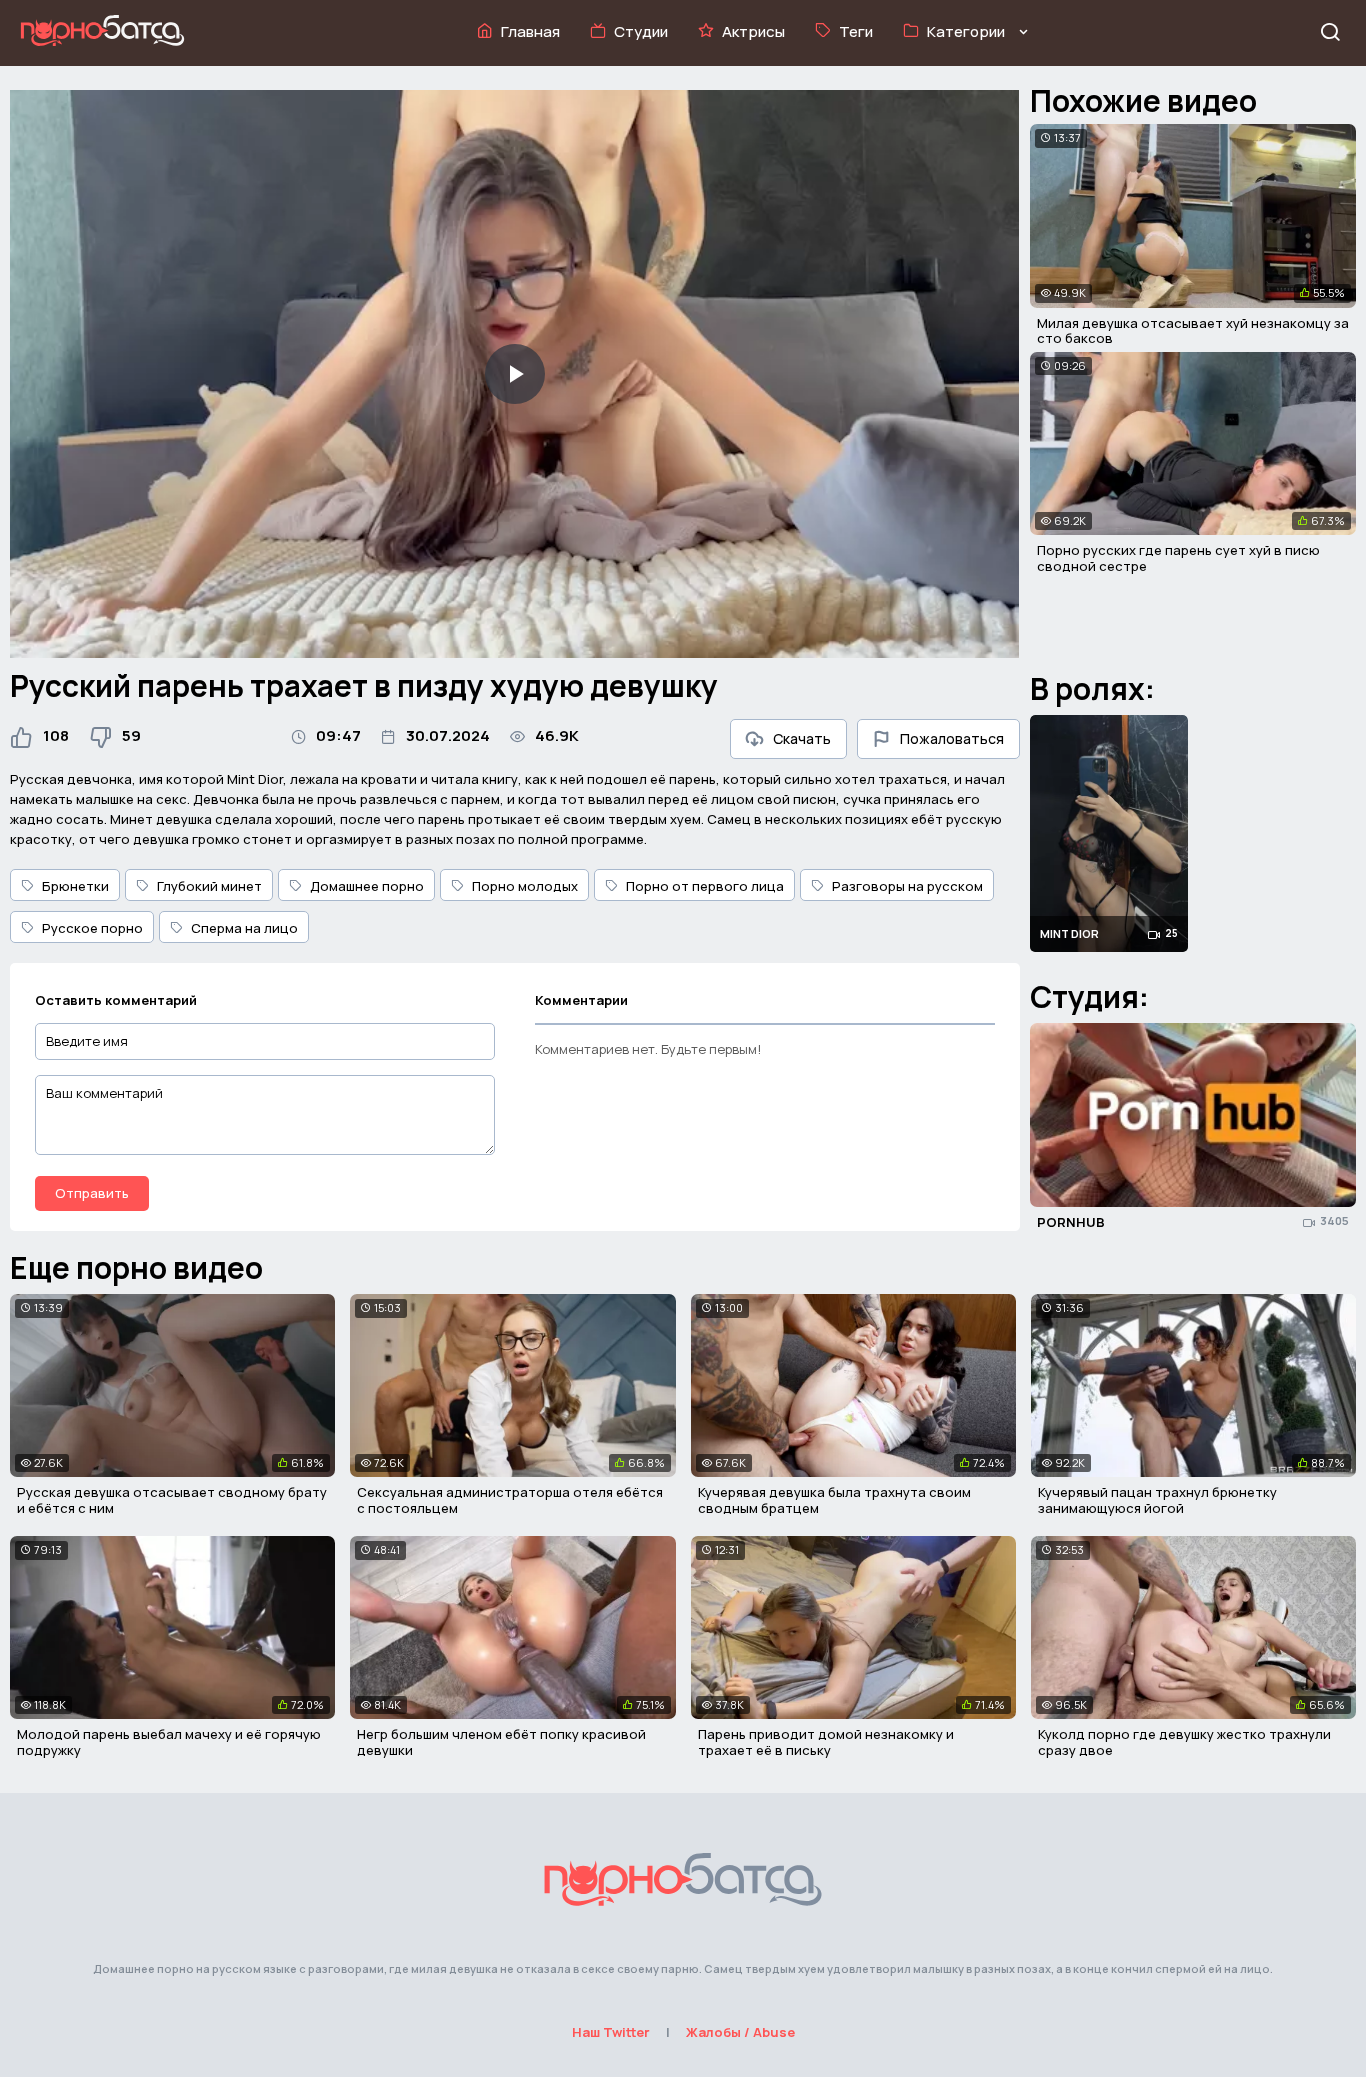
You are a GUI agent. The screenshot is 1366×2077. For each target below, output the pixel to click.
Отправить (92, 1193)
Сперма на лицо (244, 928)
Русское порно (92, 928)
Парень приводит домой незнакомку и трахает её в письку (826, 1742)
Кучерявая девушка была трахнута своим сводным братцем (834, 1500)
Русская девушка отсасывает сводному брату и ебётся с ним (172, 1500)
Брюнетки (75, 886)
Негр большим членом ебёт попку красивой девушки (501, 1742)
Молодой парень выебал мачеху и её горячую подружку (169, 1742)
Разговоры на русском (907, 886)
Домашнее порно (367, 886)
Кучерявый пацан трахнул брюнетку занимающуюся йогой (1157, 1500)
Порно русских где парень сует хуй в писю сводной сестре (1178, 558)
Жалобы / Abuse (740, 2032)
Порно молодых (525, 886)
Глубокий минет (209, 886)
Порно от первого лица (705, 886)
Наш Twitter (611, 2032)
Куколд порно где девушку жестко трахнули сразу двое (1184, 1742)
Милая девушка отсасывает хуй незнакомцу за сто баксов (1193, 331)
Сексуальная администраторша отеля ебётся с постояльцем (510, 1500)
